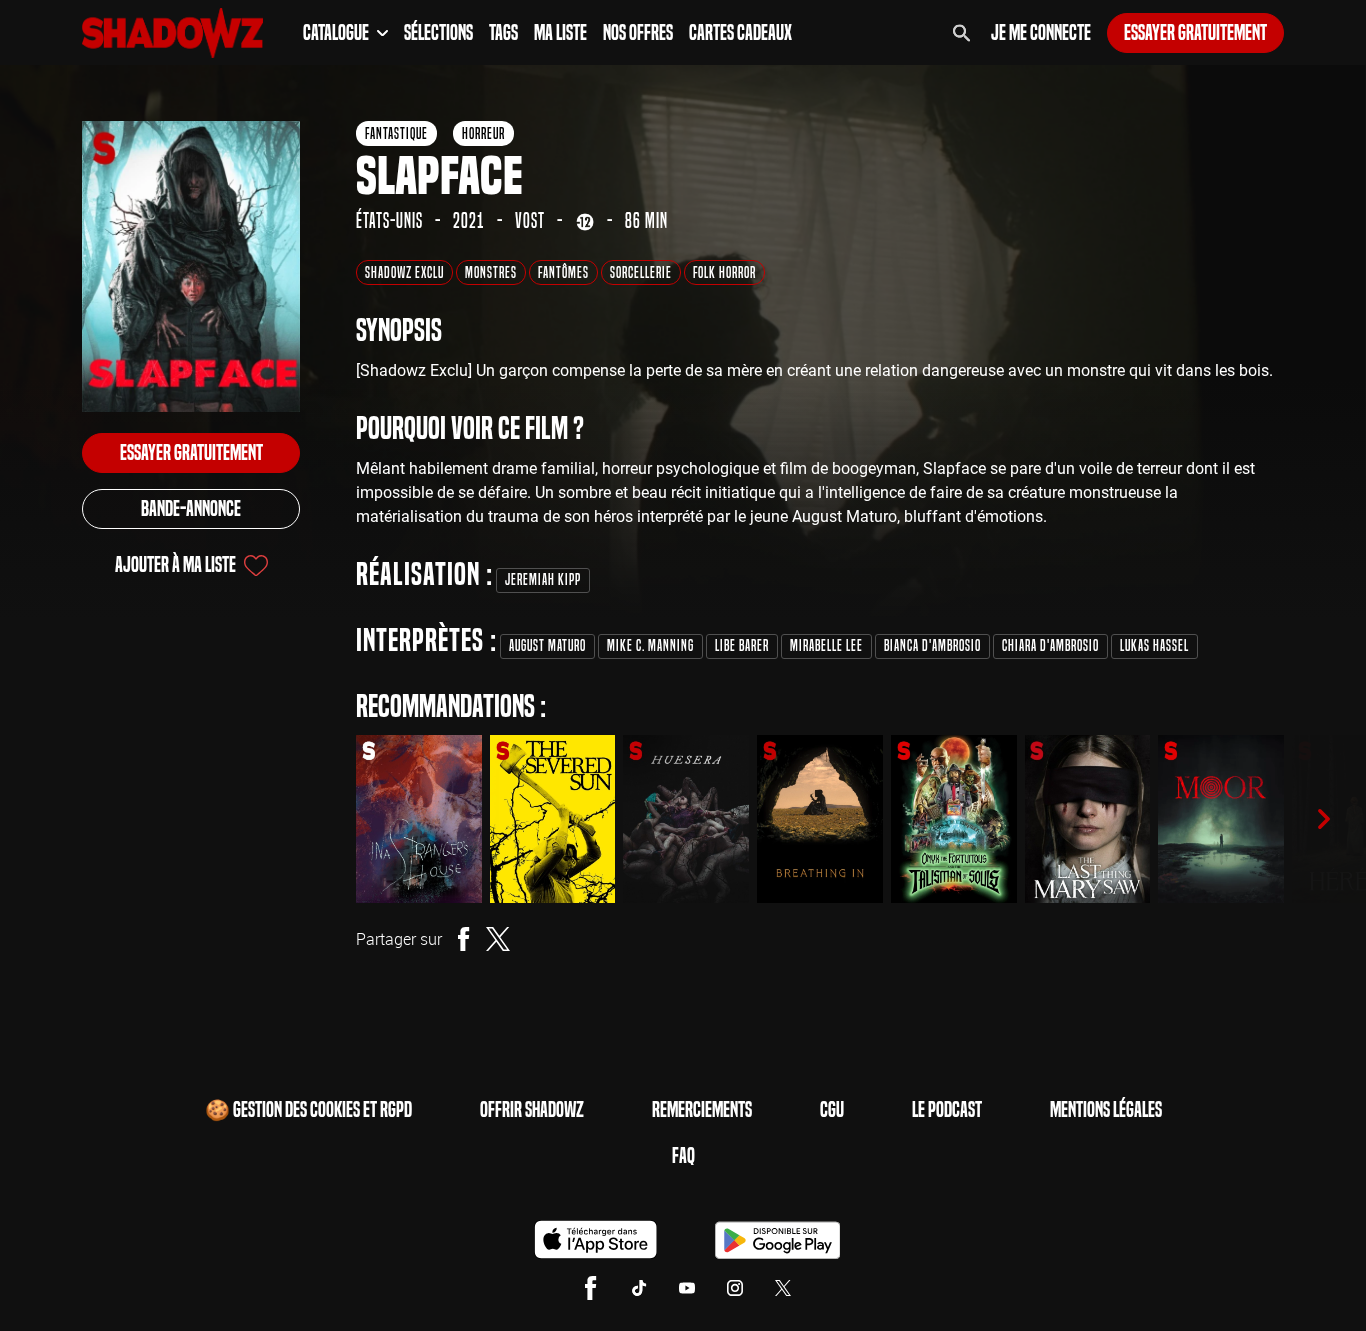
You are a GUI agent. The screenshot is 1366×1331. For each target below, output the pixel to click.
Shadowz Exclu (404, 272)
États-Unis (389, 221)
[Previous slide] (328, 819)
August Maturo (547, 645)
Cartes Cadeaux (740, 33)
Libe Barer (742, 645)
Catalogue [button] (336, 33)
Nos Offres (638, 33)
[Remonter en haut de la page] (1274, 1279)
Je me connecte (1041, 33)
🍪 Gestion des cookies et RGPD (308, 1110)
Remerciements (702, 1110)
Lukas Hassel (1154, 645)
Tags (503, 33)
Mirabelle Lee (826, 645)
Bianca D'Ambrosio (932, 645)
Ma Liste (560, 33)
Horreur (483, 133)
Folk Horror (724, 272)
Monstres (491, 272)
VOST (530, 221)
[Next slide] (1324, 819)
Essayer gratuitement (1195, 33)
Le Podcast (947, 1110)
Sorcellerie (641, 272)
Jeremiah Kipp (543, 579)
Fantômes (563, 272)
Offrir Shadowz (532, 1110)
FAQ (683, 1156)
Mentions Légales (1106, 1110)
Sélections (438, 33)
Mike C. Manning (650, 645)
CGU (832, 1110)
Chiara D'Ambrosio (1050, 645)
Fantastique (396, 133)
